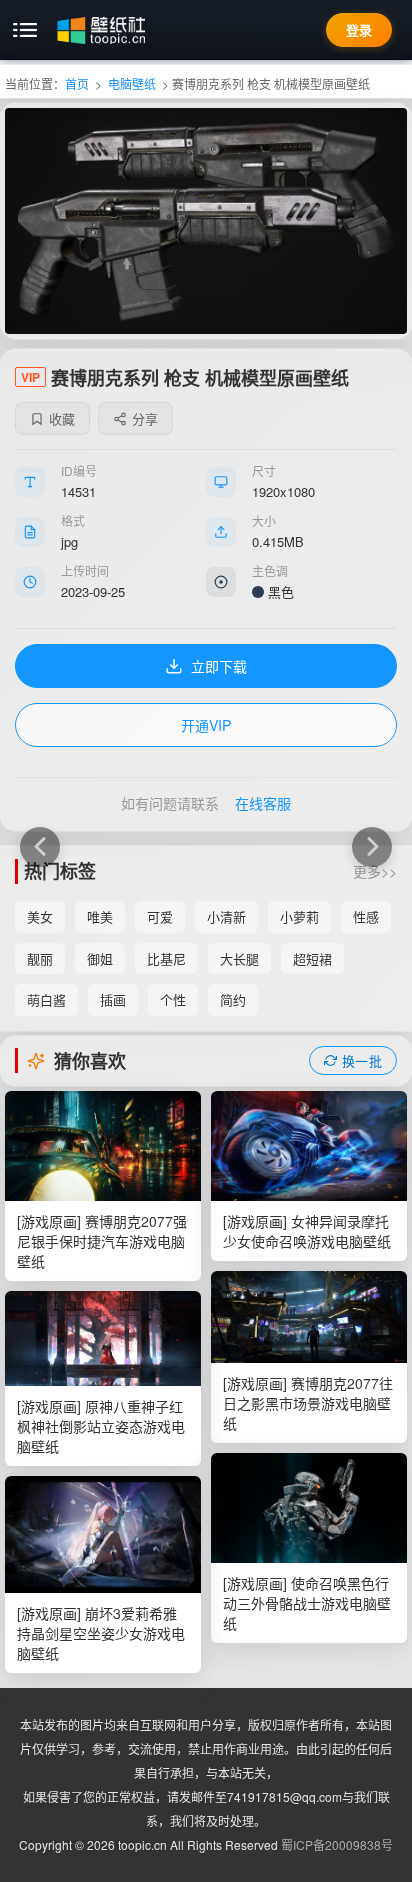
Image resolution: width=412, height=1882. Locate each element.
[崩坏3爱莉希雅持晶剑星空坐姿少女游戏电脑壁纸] (103, 1534)
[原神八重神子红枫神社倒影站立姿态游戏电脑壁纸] (103, 1338)
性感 (366, 916)
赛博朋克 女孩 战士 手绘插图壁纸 (40, 847)
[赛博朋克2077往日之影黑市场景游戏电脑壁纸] (309, 1317)
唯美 (100, 916)
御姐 (100, 958)
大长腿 (239, 958)
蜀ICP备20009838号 (337, 1844)
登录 (359, 29)
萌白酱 (46, 999)
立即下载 (219, 666)
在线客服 (263, 803)
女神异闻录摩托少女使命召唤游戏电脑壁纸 (307, 1231)
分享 (145, 418)
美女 (40, 916)
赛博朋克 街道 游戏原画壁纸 (372, 847)
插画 (113, 999)
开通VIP (206, 725)
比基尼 (166, 958)
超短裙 (312, 958)
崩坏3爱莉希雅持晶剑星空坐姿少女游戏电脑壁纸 (101, 1633)
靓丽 (40, 958)
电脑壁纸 (132, 83)
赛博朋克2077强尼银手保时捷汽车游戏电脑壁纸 (102, 1241)
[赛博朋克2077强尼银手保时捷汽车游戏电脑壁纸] (103, 1146)
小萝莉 (299, 916)
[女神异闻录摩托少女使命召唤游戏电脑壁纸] (309, 1146)
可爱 (160, 916)
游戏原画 (49, 1221)
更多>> (375, 871)
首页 (77, 83)
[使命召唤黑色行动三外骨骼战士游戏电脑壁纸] (309, 1508)
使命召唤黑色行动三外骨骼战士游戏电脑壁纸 (307, 1603)
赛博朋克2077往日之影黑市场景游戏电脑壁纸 (308, 1403)
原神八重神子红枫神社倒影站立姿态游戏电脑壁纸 (101, 1426)
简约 (233, 999)
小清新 (226, 916)
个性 (173, 999)
